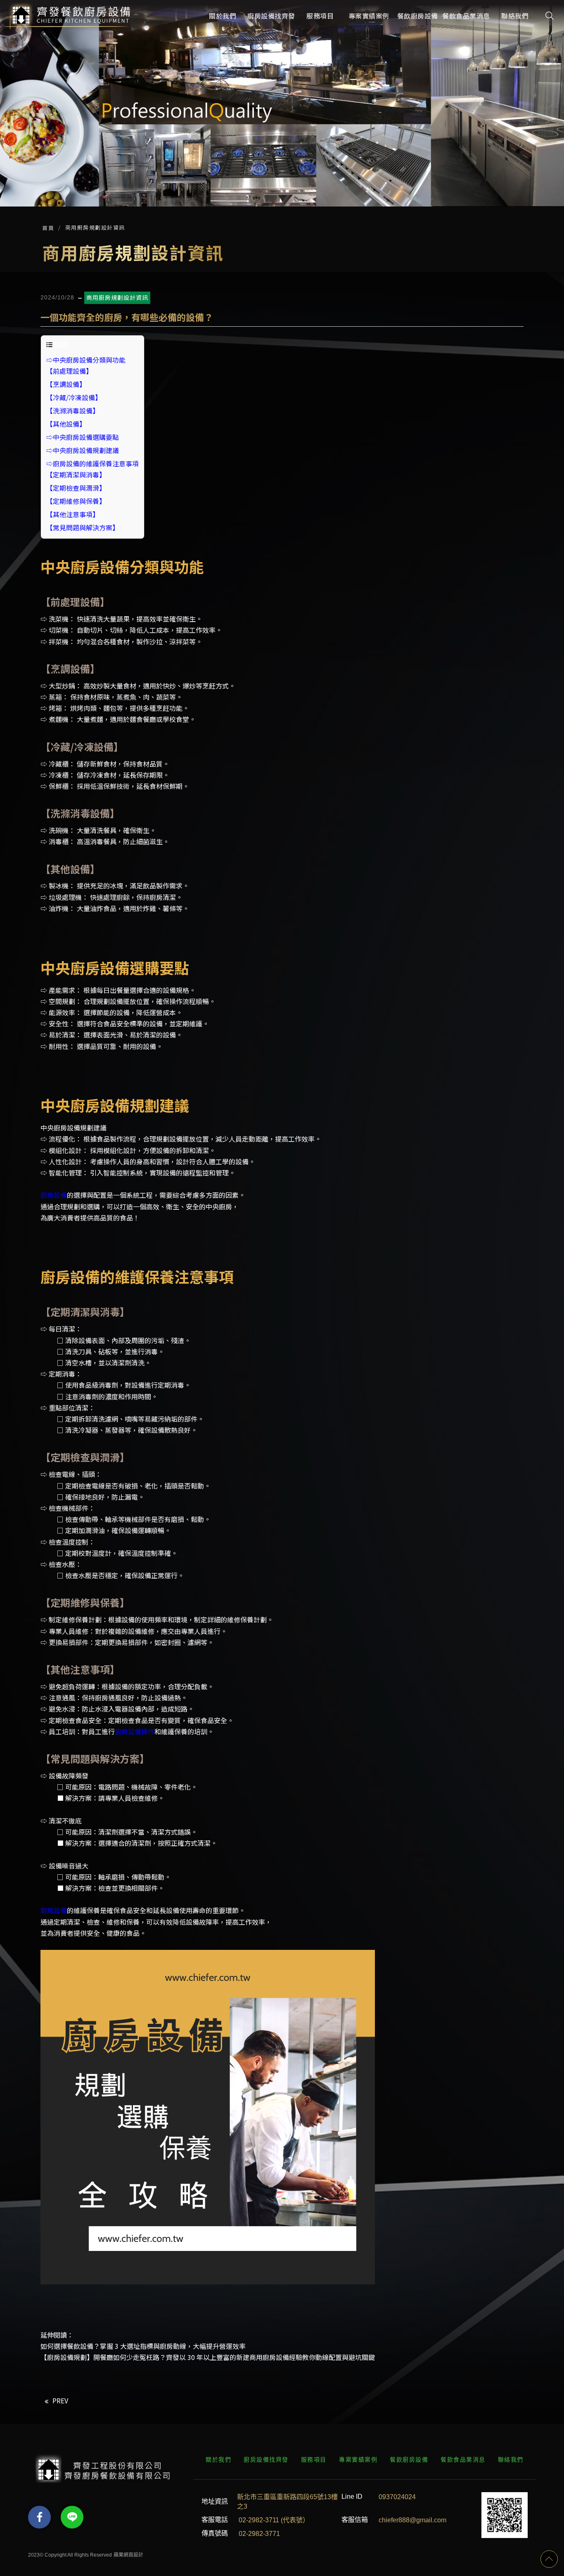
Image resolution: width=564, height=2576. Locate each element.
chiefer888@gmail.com (412, 2520)
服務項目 (314, 2460)
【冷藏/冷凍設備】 (74, 397)
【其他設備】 (66, 424)
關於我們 (218, 2460)
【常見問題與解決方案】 (83, 527)
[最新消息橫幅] (282, 103)
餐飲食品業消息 (463, 2460)
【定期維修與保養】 (76, 501)
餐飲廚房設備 (409, 2460)
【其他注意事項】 (73, 514)
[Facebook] (39, 2517)
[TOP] (549, 2559)
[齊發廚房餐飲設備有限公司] (69, 15)
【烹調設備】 (66, 384)
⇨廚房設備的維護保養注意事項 (92, 463)
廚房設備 (54, 1195)
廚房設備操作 (135, 1731)
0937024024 (397, 2496)
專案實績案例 (358, 2460)
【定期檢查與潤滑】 (76, 488)
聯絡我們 (511, 2460)
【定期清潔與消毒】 (76, 475)
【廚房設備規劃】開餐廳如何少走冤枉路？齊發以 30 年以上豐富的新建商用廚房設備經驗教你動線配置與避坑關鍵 (208, 2357)
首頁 (48, 228)
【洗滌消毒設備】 (73, 411)
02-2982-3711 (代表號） (274, 2520)
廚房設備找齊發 (266, 2460)
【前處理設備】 (69, 371)
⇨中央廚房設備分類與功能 (86, 360)
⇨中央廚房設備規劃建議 (83, 450)
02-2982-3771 (259, 2533)
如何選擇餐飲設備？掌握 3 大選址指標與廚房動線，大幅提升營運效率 (143, 2346)
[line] (72, 2517)
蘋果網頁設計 (128, 2555)
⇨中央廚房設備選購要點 (83, 437)
